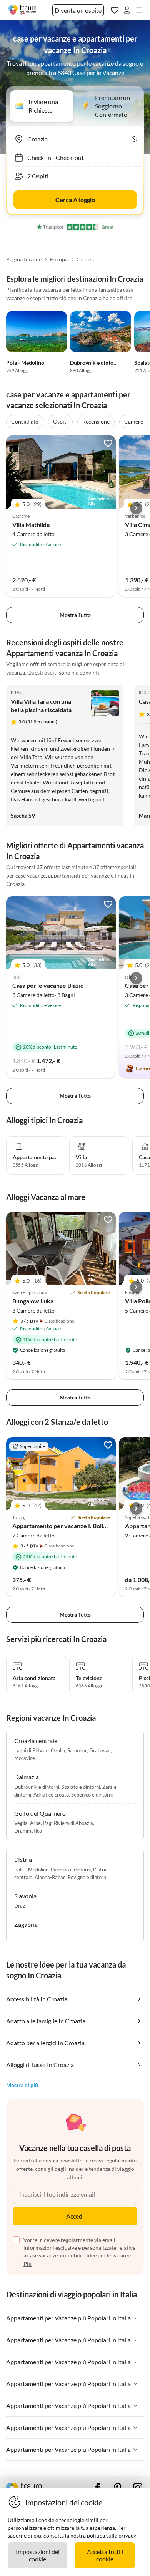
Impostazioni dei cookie (38, 2555)
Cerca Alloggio (75, 200)
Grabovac (100, 1750)
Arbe (35, 1823)
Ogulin (58, 1750)
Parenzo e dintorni (71, 1870)
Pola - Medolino (25, 363)
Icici (144, 692)
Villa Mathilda (31, 524)
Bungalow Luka (33, 1301)
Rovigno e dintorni (87, 1877)
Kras (16, 692)
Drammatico (28, 1831)
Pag (47, 1823)
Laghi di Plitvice (31, 1750)
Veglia (21, 1823)
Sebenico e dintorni (92, 1795)
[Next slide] (136, 508)
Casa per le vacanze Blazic (48, 985)
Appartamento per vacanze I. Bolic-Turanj (69, 1526)
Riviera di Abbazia (73, 1823)
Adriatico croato (51, 1795)
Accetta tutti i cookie (105, 2555)
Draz (20, 1906)
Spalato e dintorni (81, 1787)
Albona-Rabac (50, 1877)
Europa (59, 259)
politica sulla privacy (112, 2535)
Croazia (86, 259)
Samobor (77, 1750)
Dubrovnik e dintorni (95, 363)
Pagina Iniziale (24, 259)
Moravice (25, 1758)
